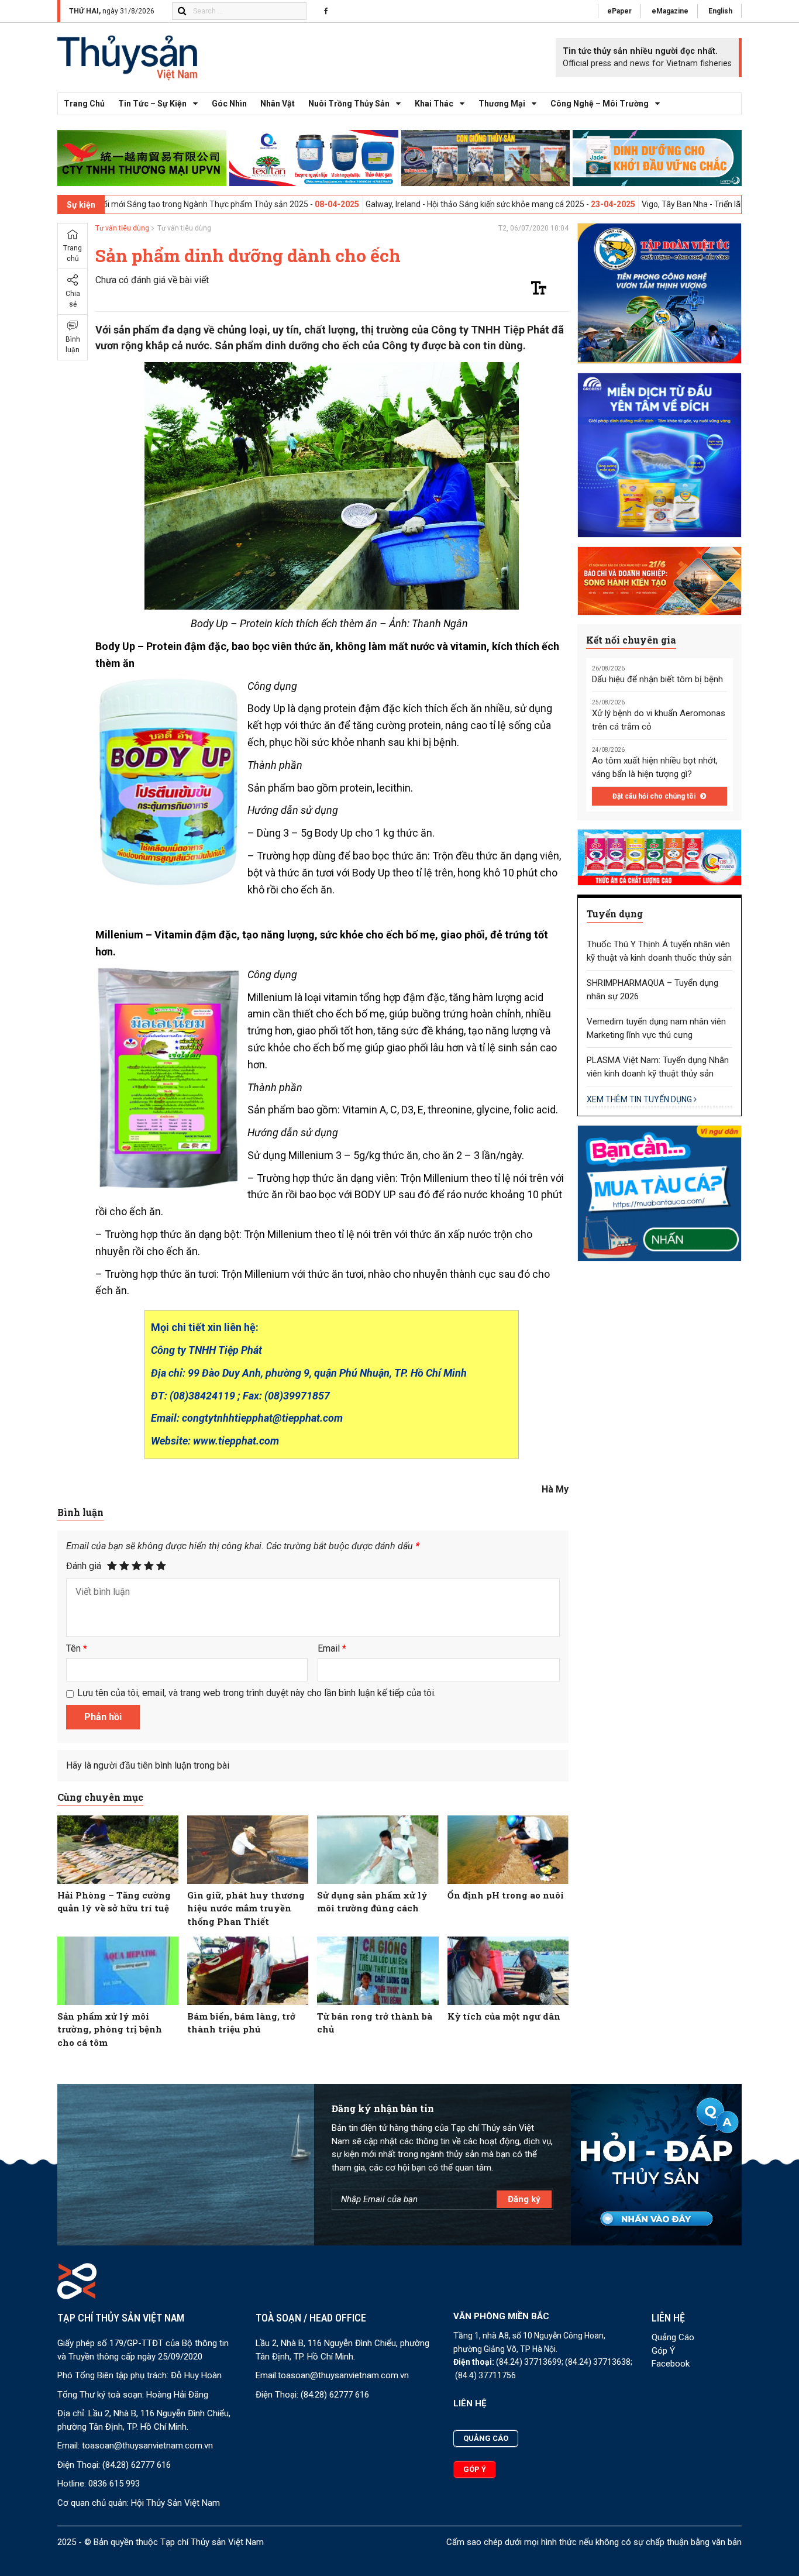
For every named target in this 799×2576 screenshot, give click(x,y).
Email (332, 1648)
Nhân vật (278, 104)
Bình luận (73, 345)
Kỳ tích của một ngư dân (504, 2016)
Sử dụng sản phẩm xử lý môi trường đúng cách (372, 1902)
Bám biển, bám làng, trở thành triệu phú (241, 2023)
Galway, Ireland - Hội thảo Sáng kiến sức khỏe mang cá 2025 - (376, 204)
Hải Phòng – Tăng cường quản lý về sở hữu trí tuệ (114, 1902)
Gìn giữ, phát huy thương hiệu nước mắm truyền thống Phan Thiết (246, 1908)
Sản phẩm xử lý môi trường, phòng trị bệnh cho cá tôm (110, 2029)
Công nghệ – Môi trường (600, 104)
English (720, 11)
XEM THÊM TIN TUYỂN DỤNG (640, 1099)
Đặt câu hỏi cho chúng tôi (655, 796)
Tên (77, 1648)
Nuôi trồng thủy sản (349, 104)
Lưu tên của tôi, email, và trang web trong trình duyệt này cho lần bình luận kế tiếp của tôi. (256, 1693)
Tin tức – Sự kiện (152, 104)
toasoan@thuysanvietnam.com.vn (147, 2446)
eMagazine (670, 11)
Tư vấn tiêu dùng (122, 228)
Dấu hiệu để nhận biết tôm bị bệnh (657, 679)
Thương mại (502, 104)
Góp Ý (663, 2351)
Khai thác (434, 104)
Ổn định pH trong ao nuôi (506, 1895)
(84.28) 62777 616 (137, 2465)
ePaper (619, 11)
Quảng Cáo (673, 2337)
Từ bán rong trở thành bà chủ (375, 2023)
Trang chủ (84, 104)
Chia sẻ (73, 299)
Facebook (671, 2364)
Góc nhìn (229, 104)
